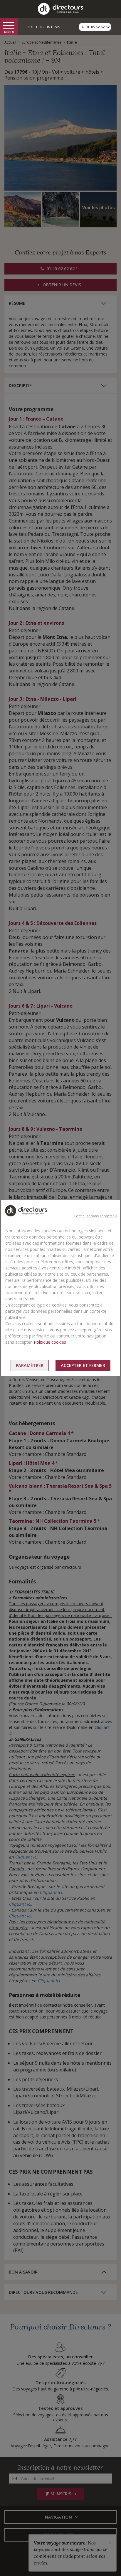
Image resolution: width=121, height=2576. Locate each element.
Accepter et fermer (83, 1365)
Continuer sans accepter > (95, 1216)
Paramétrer (30, 1365)
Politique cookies (50, 1342)
